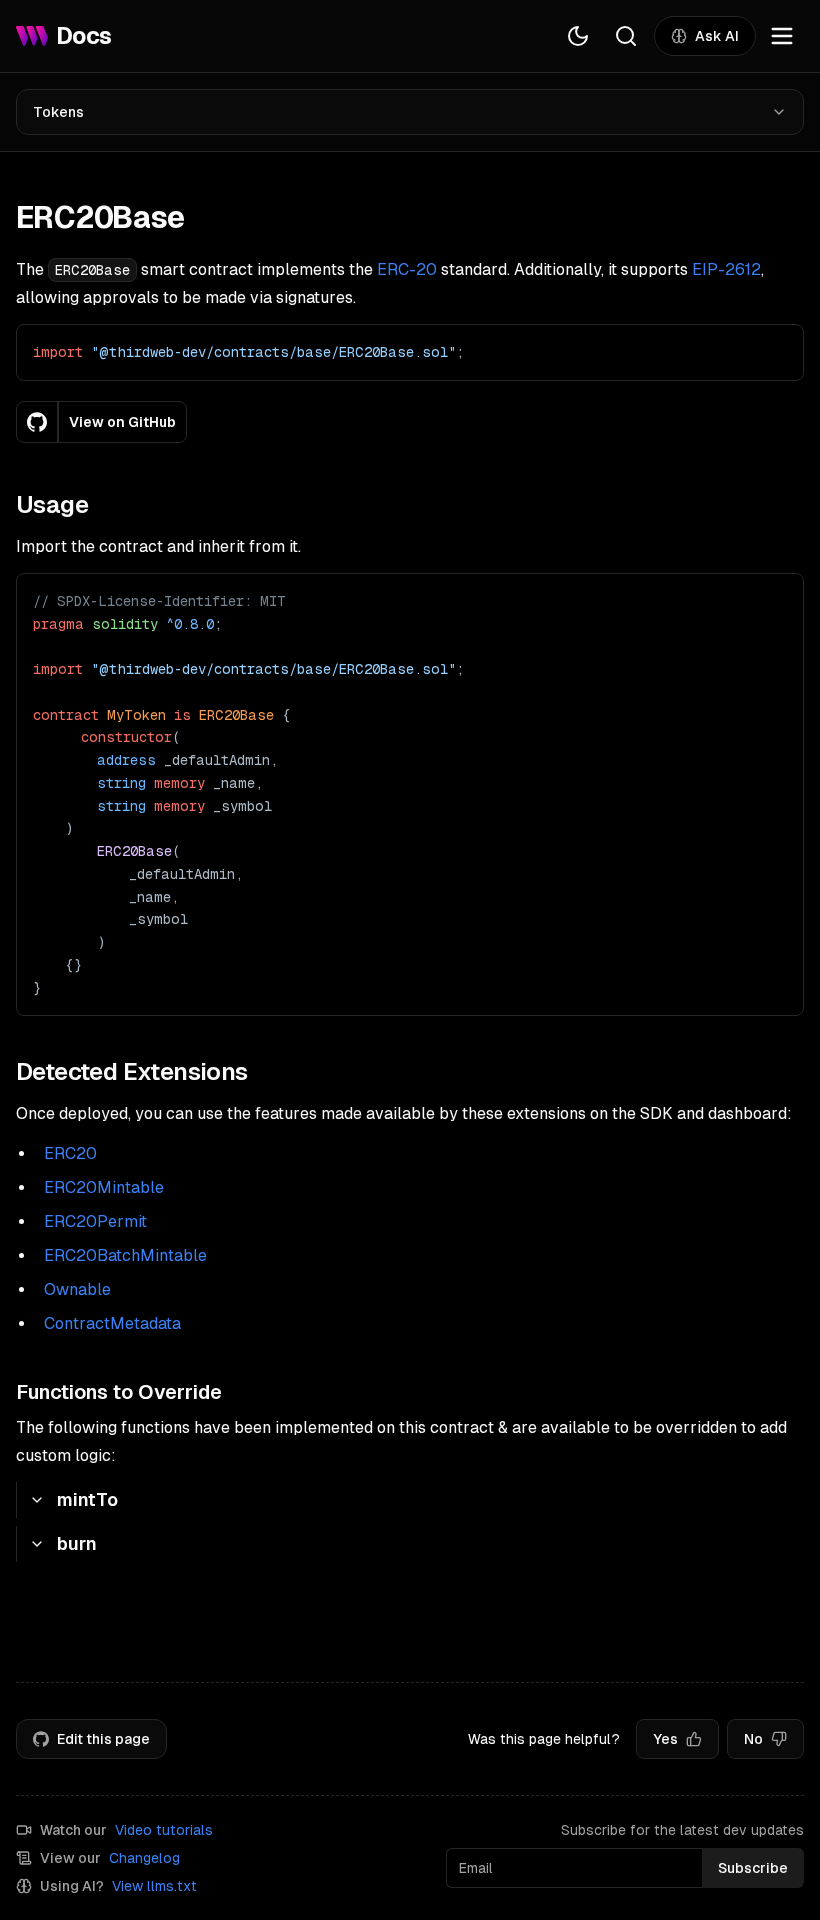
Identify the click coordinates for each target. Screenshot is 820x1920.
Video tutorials (164, 1830)
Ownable (77, 1289)
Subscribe (753, 1868)
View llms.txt (154, 1886)
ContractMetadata (112, 1323)
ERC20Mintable (104, 1187)
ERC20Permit (95, 1221)
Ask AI (717, 36)
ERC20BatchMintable (125, 1255)
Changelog (144, 1858)
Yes (665, 1739)
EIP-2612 (726, 269)
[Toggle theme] (578, 36)
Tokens (58, 112)
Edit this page (103, 1739)
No (753, 1739)
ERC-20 (407, 269)
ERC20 (70, 1153)
